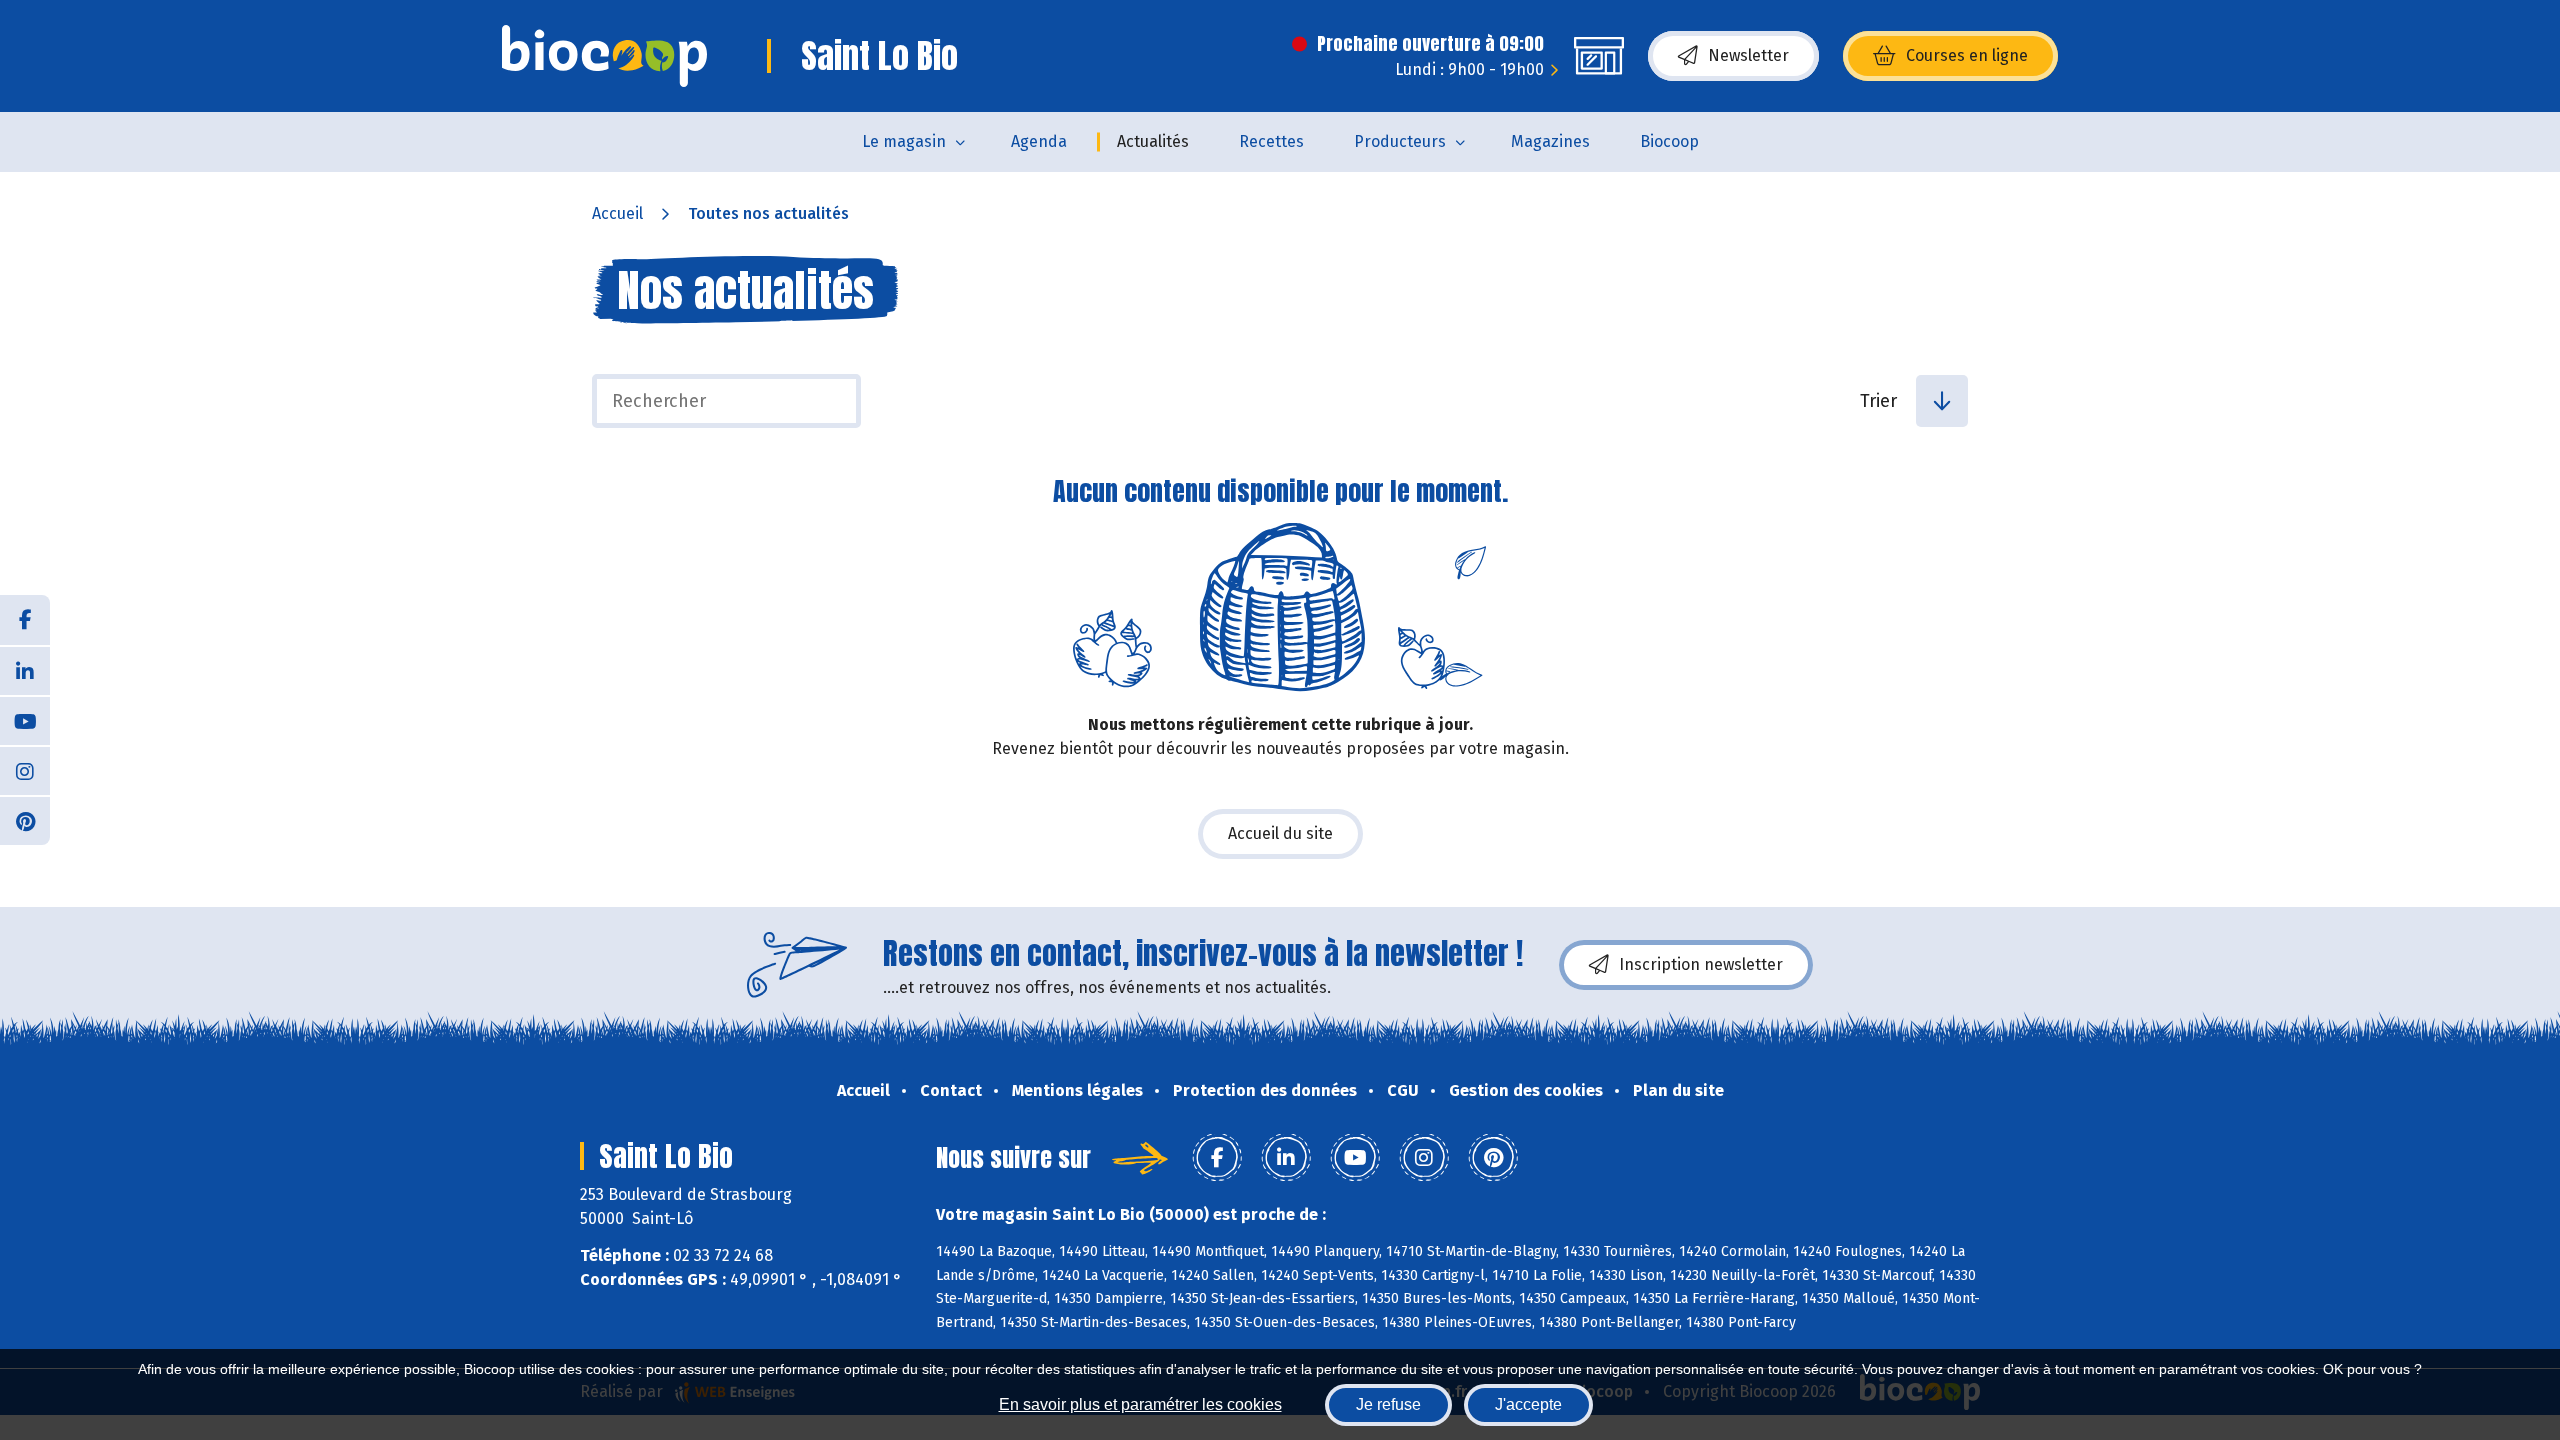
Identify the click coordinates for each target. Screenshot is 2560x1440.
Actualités (1153, 141)
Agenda (1039, 141)
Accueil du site (1280, 833)
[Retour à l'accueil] (604, 56)
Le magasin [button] (904, 141)
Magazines (1550, 141)
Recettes (1271, 141)
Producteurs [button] (1400, 141)
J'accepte (1528, 1404)
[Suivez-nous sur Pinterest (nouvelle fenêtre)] (25, 820)
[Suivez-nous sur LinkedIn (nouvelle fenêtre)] (25, 670)
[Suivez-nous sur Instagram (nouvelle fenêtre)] (25, 770)
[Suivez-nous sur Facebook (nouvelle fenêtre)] (25, 620)
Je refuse (1388, 1404)
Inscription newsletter (1701, 964)
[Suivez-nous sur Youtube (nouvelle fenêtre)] (25, 720)
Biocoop (1669, 141)
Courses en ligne (1967, 55)
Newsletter (1748, 55)
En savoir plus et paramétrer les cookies (1140, 1404)
